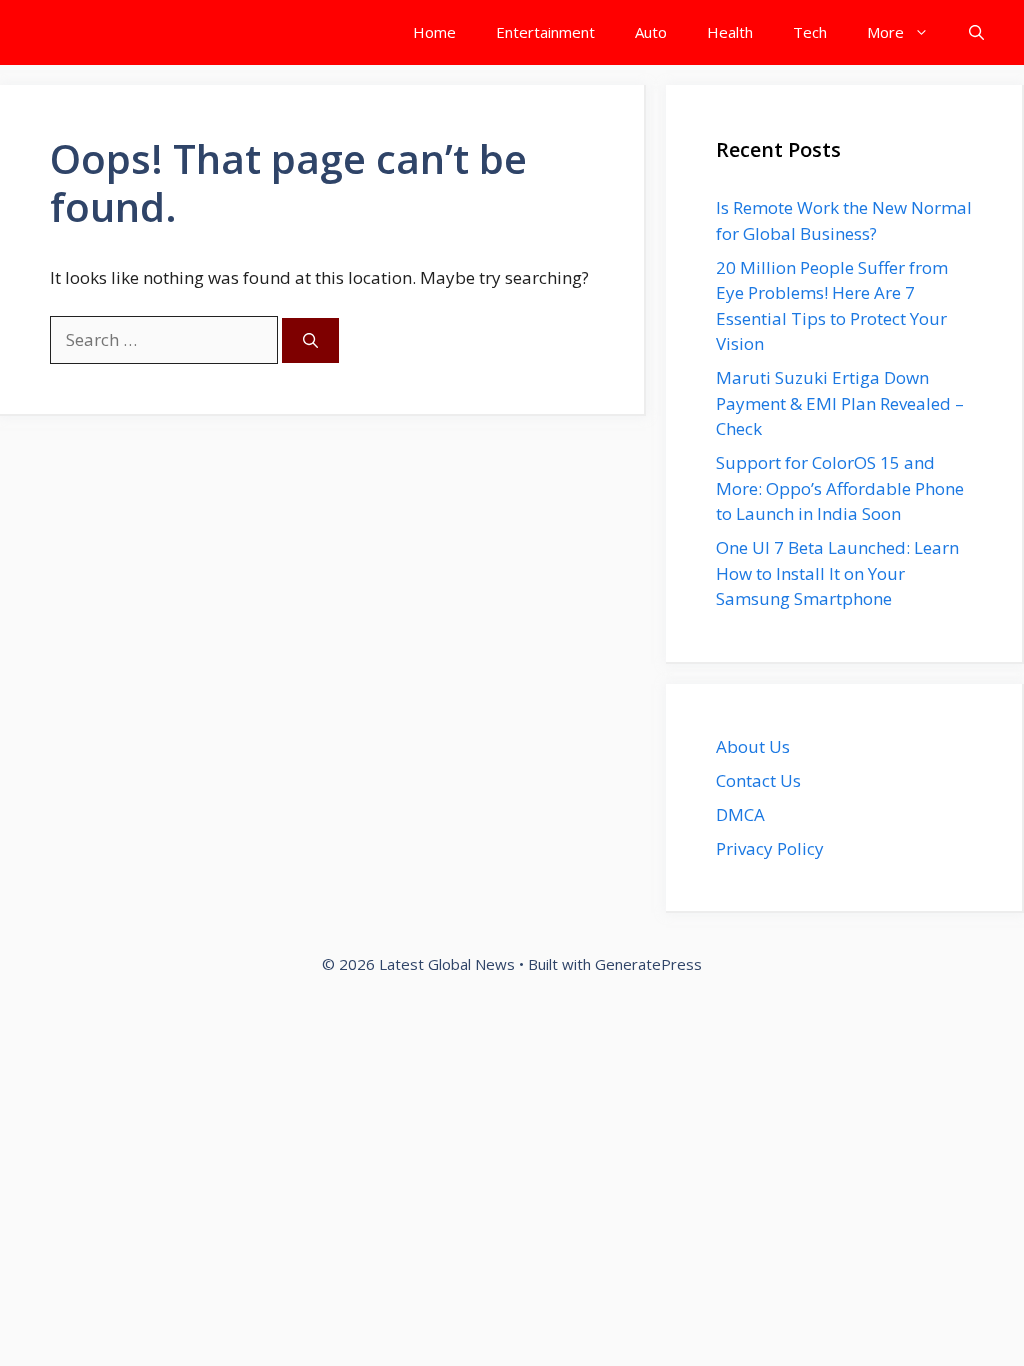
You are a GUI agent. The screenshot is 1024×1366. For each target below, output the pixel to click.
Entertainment (545, 32)
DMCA (740, 814)
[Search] (310, 340)
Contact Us (758, 780)
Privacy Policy (770, 848)
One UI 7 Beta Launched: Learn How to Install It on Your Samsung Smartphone (837, 573)
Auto (651, 32)
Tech (810, 32)
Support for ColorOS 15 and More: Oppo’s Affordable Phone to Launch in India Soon (840, 488)
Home (434, 32)
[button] (976, 32)
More (885, 32)
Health (730, 32)
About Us (753, 746)
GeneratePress (648, 964)
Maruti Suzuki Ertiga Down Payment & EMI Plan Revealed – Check (840, 403)
